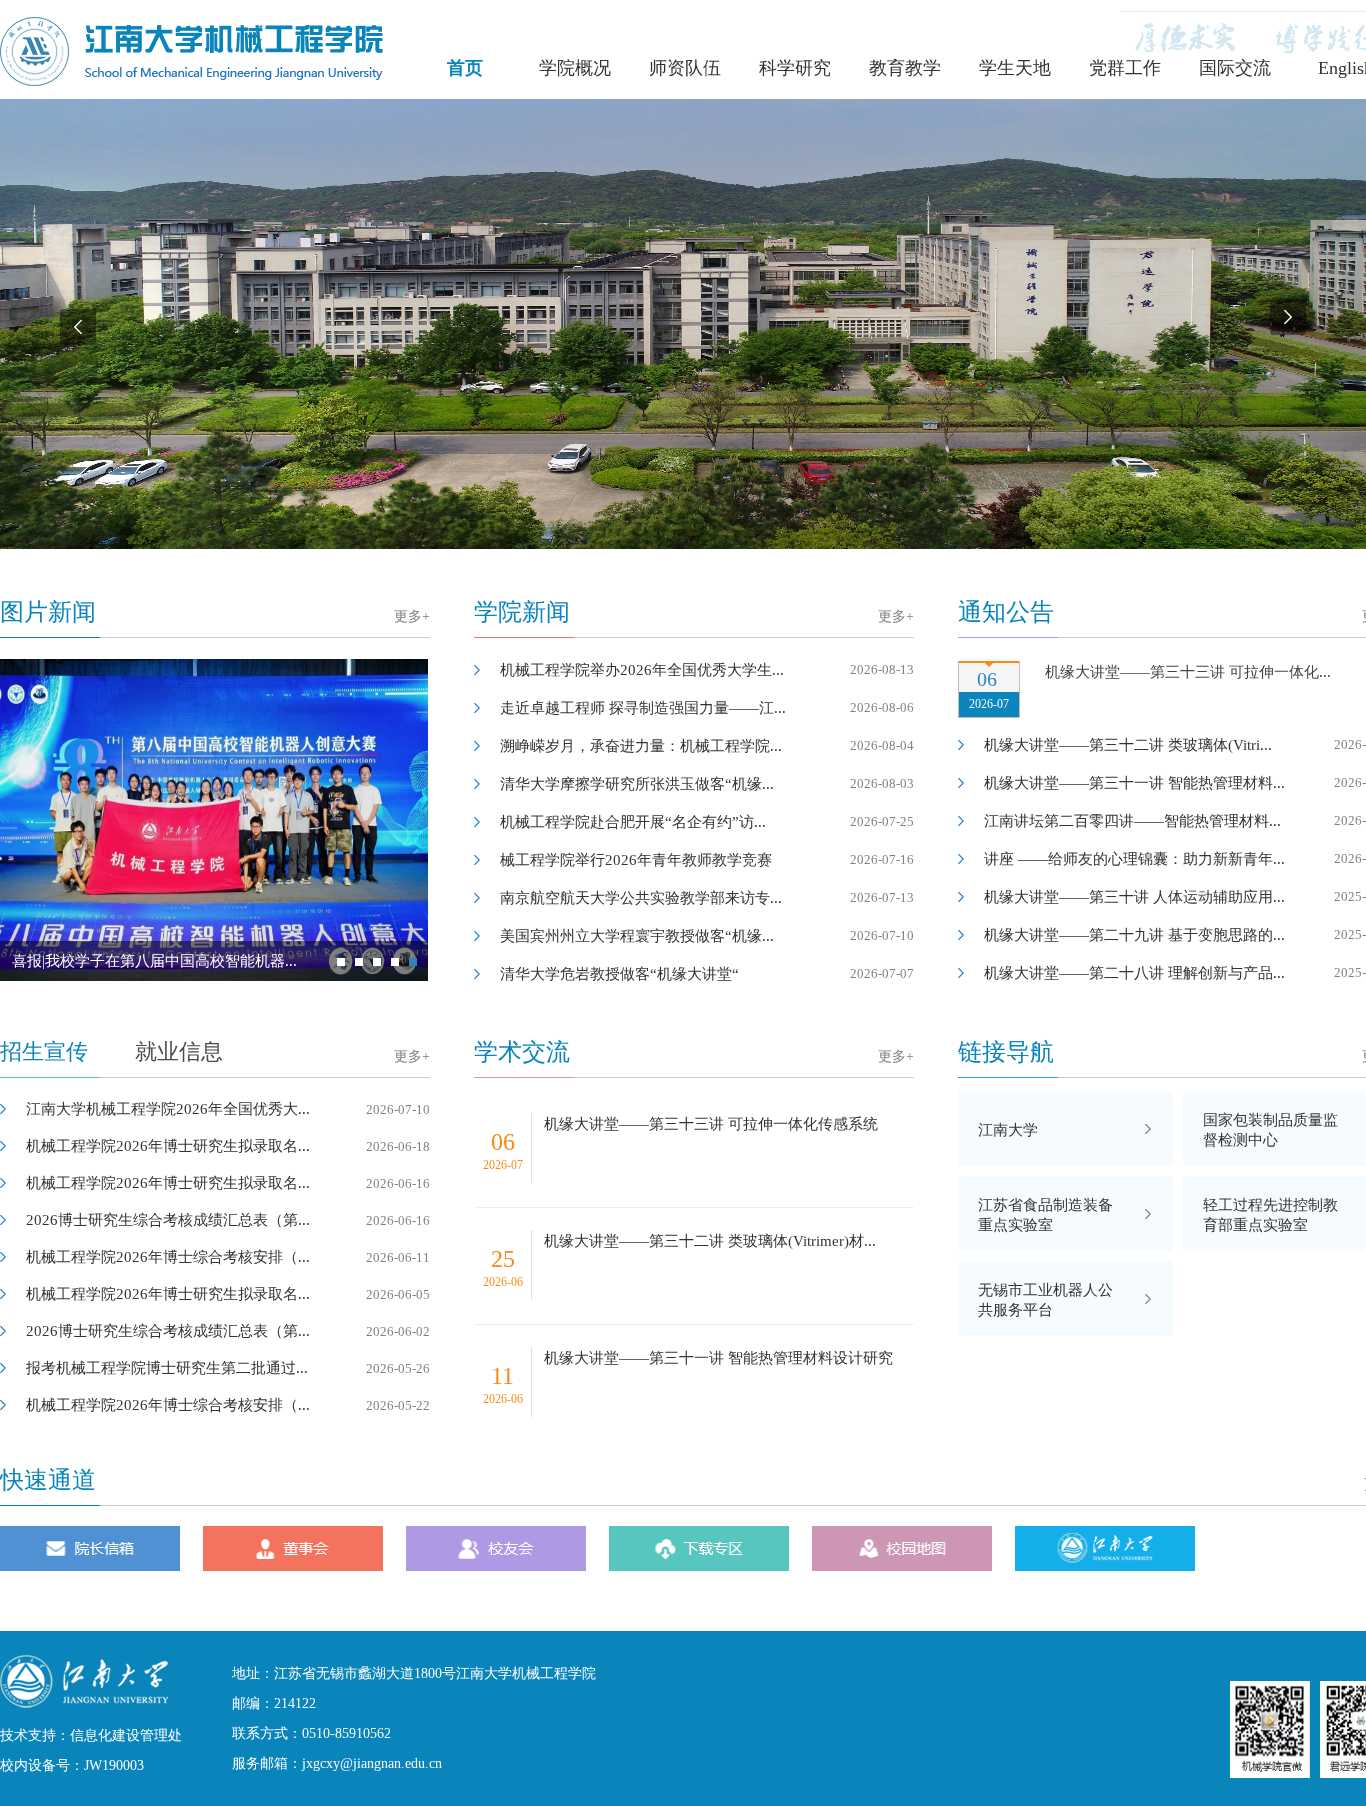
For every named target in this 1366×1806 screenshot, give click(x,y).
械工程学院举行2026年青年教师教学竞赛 (707, 860)
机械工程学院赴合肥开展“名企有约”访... (707, 822)
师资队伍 (685, 68)
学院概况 (575, 68)
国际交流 (1235, 68)
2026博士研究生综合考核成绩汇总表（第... (228, 1220)
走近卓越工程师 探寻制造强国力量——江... (707, 708)
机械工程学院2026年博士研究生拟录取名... (228, 1146)
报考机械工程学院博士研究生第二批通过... (228, 1368)
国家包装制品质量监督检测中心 (1270, 1130)
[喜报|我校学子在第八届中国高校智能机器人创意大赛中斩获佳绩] (214, 827)
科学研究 (795, 68)
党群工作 (1125, 68)
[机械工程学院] (191, 80)
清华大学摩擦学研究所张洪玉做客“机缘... (707, 784)
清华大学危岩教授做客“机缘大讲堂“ (707, 974)
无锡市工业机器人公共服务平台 (1045, 1300)
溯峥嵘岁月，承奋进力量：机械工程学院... (707, 746)
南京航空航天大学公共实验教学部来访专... (707, 898)
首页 (465, 68)
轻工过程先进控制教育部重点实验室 (1270, 1215)
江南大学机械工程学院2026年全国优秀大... (228, 1109)
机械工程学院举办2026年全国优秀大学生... (707, 670)
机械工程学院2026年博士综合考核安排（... (228, 1257)
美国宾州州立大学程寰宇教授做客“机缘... (707, 936)
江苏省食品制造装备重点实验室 (1045, 1215)
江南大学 (1008, 1130)
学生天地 (1015, 68)
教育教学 (905, 68)
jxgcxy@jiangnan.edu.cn (372, 1763)
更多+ (412, 616)
